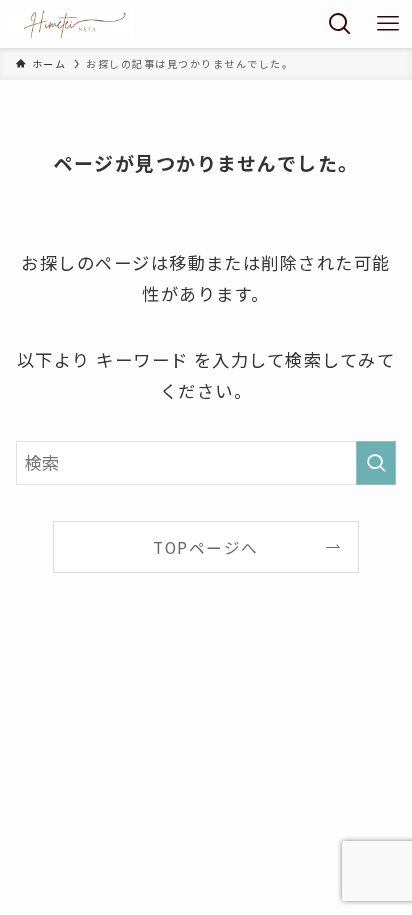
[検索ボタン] (340, 24)
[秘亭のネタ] (70, 24)
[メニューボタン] (388, 24)
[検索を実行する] (376, 463)
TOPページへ (205, 547)
